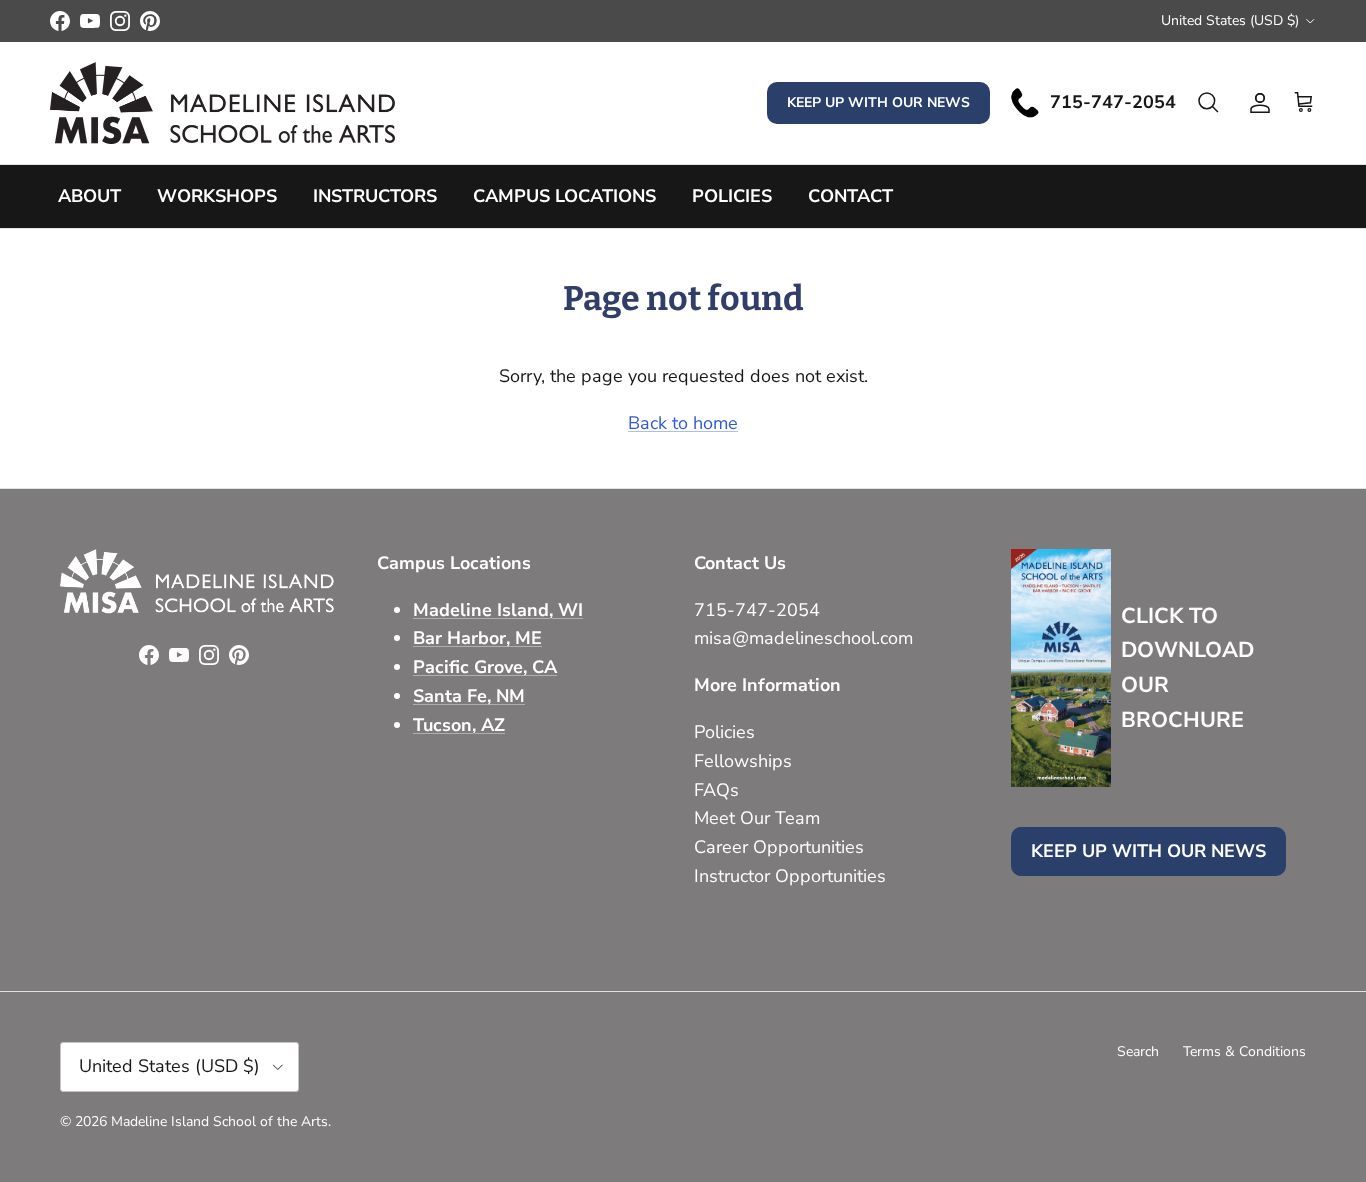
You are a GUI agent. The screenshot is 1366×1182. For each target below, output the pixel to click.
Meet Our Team (757, 818)
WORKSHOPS (217, 196)
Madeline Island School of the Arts (219, 1121)
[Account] (1256, 103)
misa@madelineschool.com (806, 638)
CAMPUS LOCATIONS (564, 196)
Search (1138, 1051)
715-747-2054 (757, 610)
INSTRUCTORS (375, 196)
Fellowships (743, 761)
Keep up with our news (878, 102)
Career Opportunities (779, 847)
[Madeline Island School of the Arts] (222, 103)
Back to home (683, 423)
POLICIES (732, 196)
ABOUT (89, 196)
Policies (724, 732)
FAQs (716, 790)
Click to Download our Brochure (1187, 668)
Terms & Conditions (1244, 1051)
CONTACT (850, 196)
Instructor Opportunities (790, 876)
